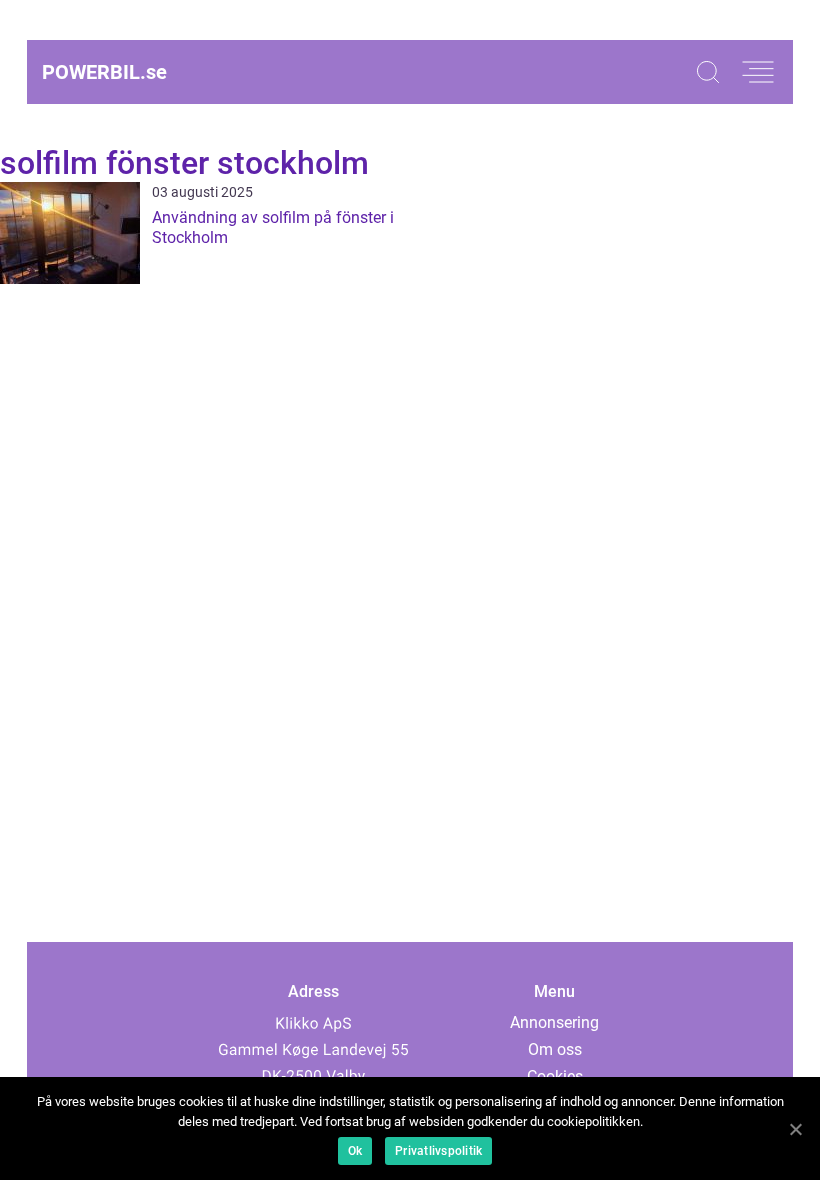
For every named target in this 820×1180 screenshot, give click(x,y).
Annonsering (554, 1022)
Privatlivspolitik (438, 1151)
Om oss (555, 1049)
